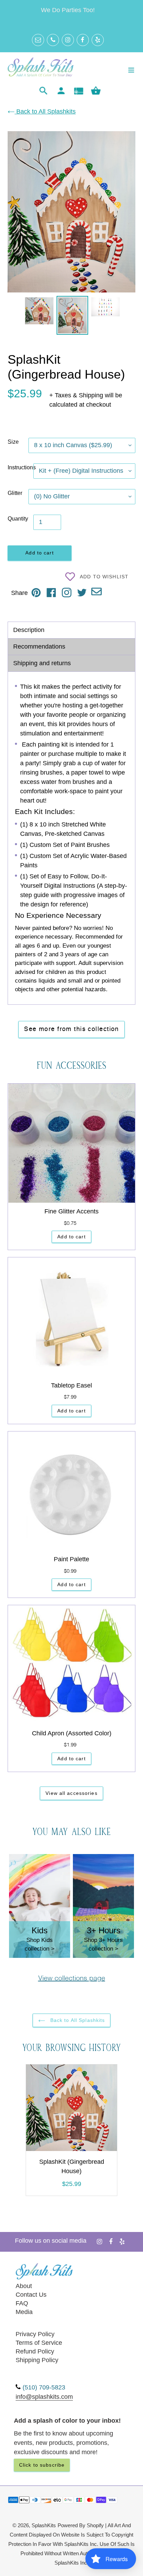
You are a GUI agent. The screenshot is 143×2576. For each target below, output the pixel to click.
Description (29, 630)
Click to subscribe (42, 2465)
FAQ (22, 2303)
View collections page (72, 1979)
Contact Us (31, 2295)
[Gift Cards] (78, 91)
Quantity (18, 519)
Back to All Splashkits (45, 111)
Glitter (15, 493)
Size (13, 442)
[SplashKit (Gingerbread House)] (71, 2109)
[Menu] (131, 69)
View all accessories (71, 1793)
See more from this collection (71, 1029)
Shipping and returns (42, 663)
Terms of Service (39, 2343)
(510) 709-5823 (44, 2387)
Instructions (20, 467)
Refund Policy (35, 2351)
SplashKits (44, 2525)
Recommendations (39, 647)
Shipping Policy (37, 2360)
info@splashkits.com (44, 2397)
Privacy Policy (35, 2334)
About (24, 2286)
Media (24, 2312)
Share (19, 593)
